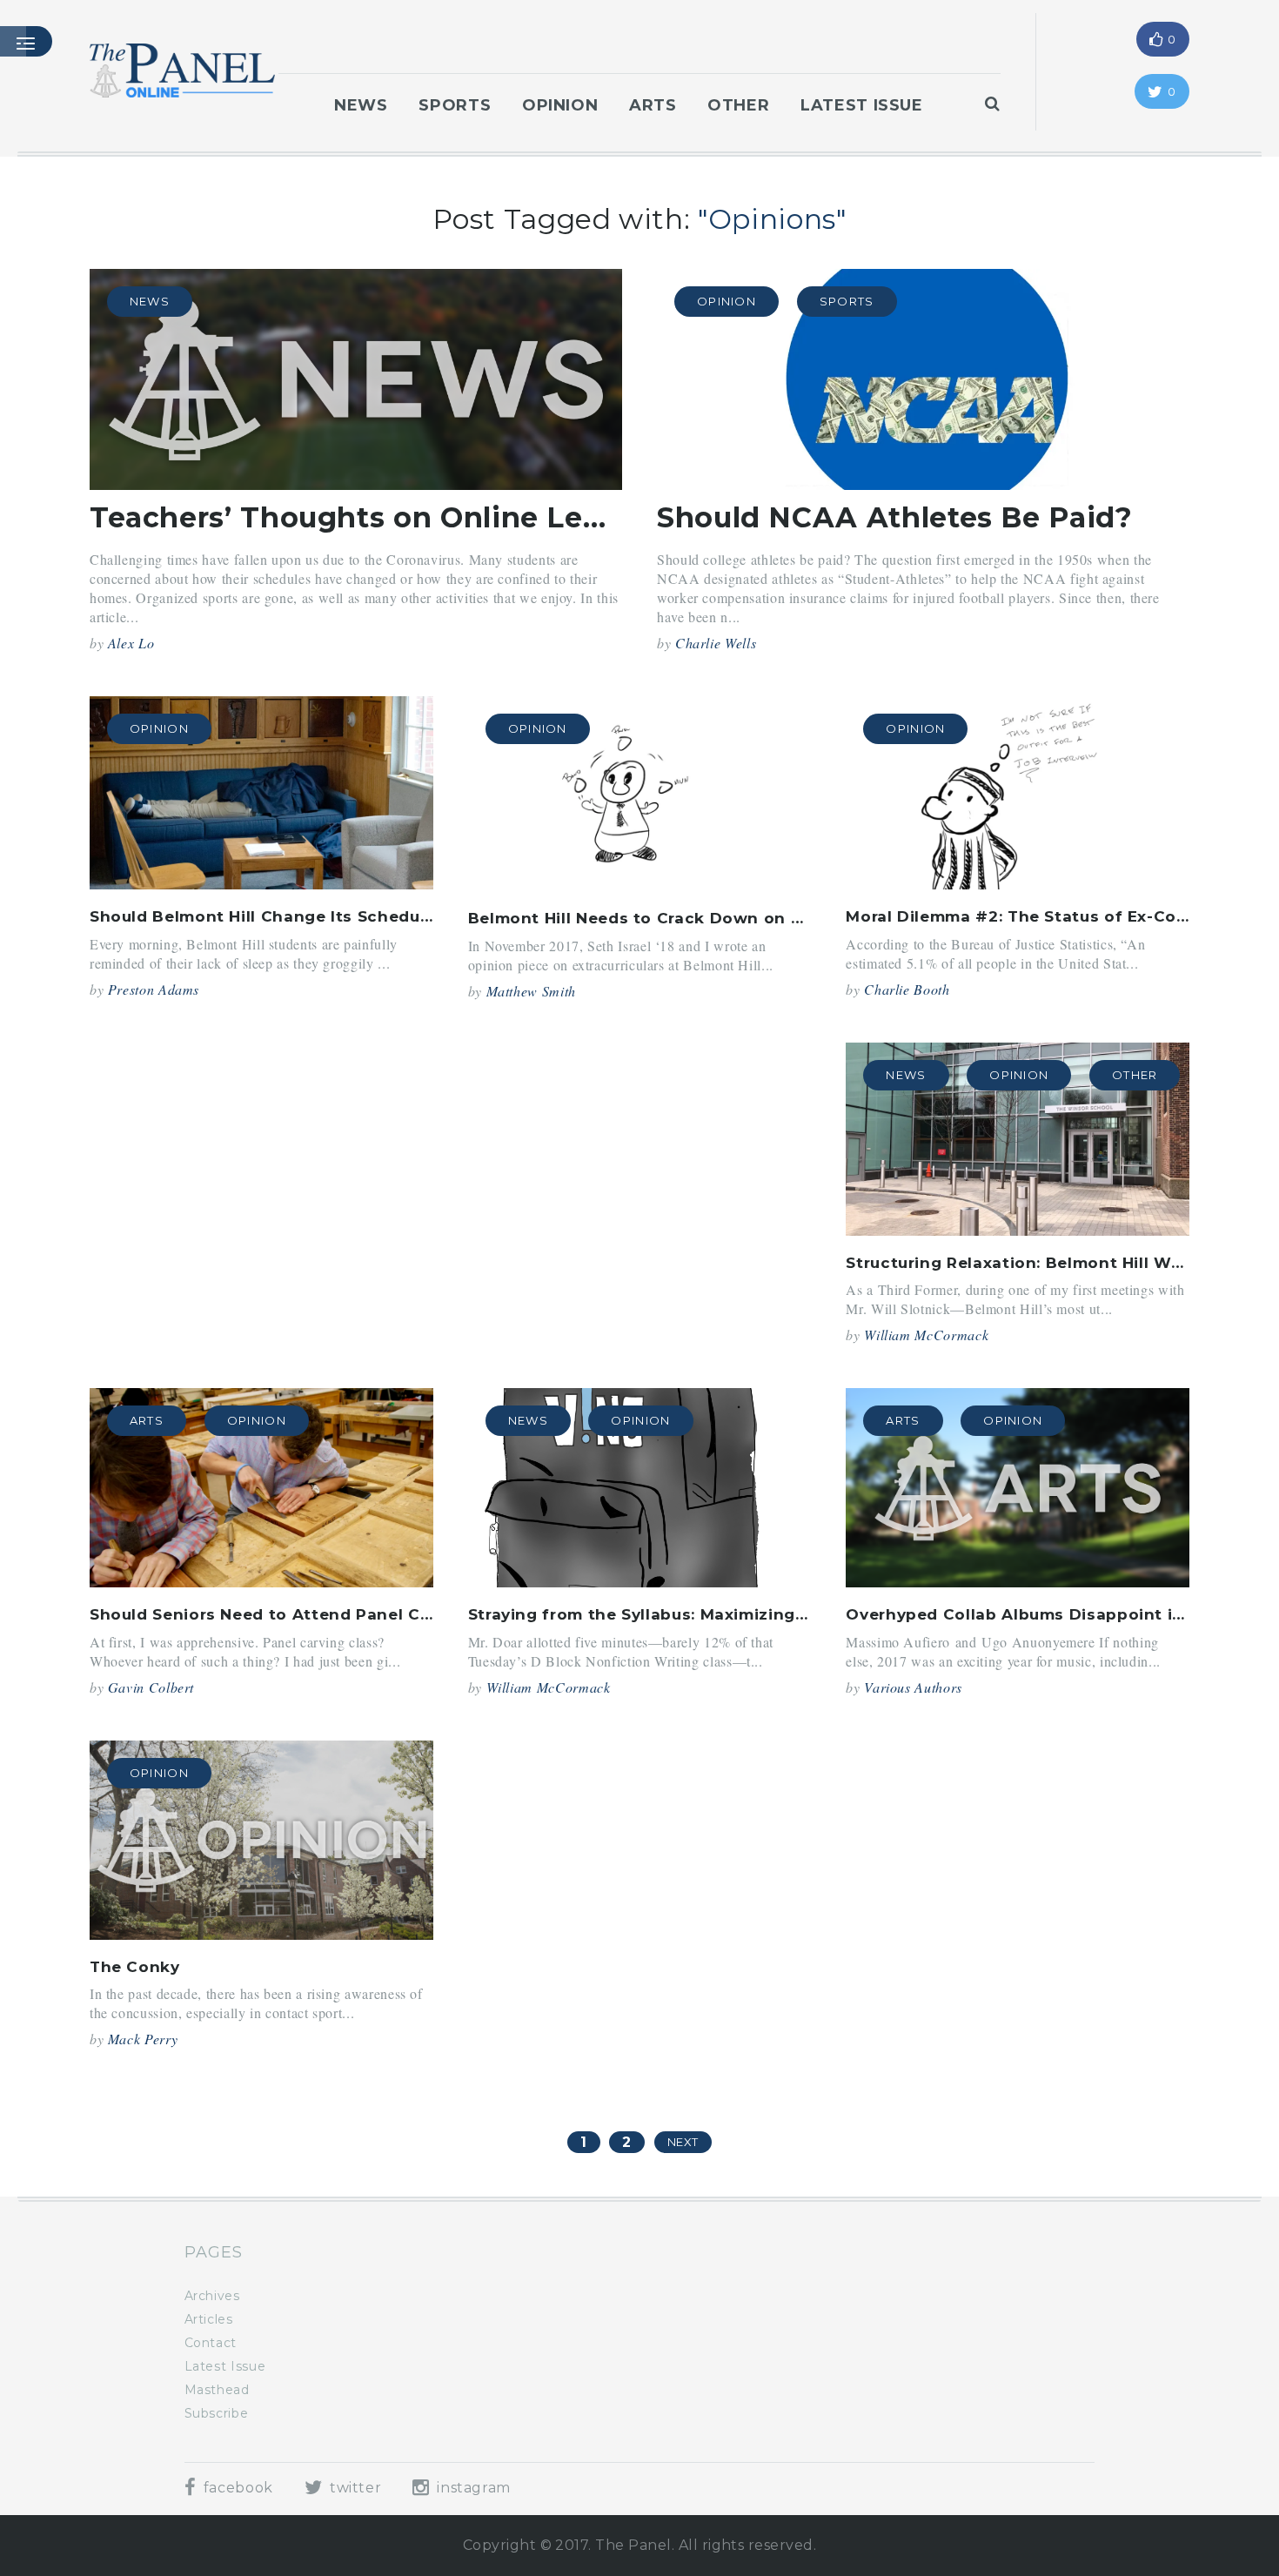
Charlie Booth (907, 989)
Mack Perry (143, 2039)
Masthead (217, 2390)
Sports (455, 105)
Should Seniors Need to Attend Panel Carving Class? (311, 1614)
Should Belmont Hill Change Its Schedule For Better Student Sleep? (374, 916)
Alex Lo (131, 643)
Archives (212, 2296)
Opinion (560, 105)
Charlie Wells (716, 643)
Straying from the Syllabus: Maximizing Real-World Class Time (729, 1614)
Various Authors (913, 1687)
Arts (653, 105)
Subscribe (217, 2413)
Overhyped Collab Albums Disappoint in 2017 (1036, 1614)
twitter (353, 2488)
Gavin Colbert (151, 1687)
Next (683, 2142)
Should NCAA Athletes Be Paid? (895, 517)
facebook (236, 2488)
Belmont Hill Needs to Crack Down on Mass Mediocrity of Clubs (736, 918)
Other (738, 105)
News (361, 105)
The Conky (135, 1967)
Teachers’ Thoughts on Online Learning (385, 517)
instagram (472, 2488)
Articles (209, 2319)
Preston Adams (154, 989)
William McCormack (926, 1335)
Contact (211, 2343)
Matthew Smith (531, 991)
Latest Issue (862, 105)
